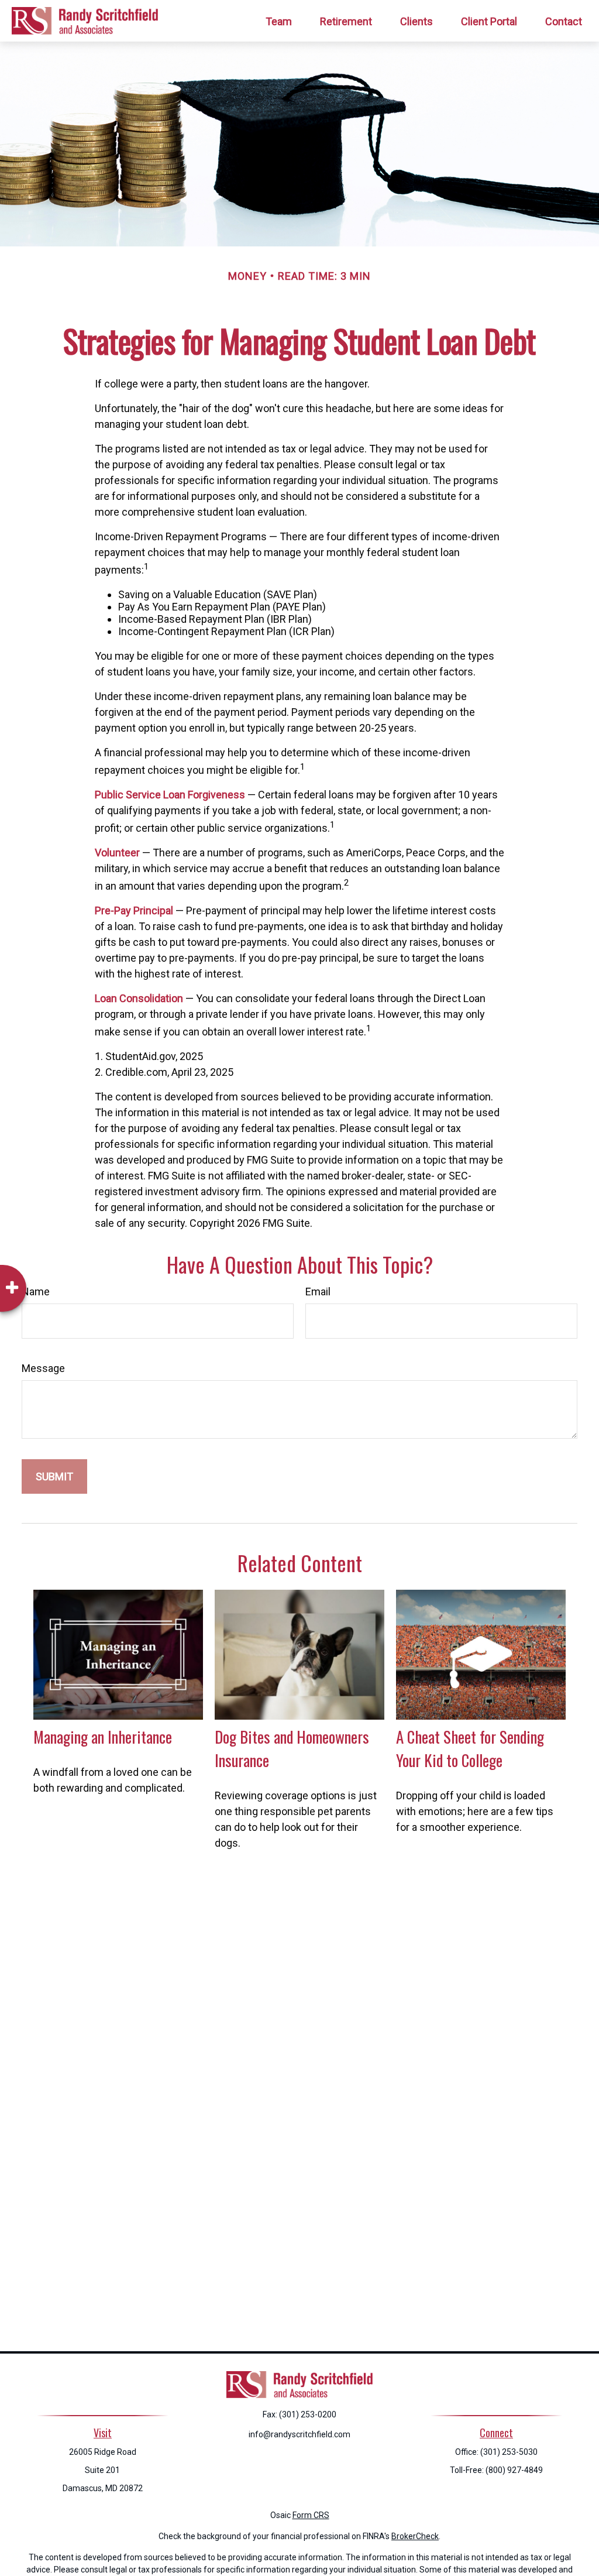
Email (318, 1292)
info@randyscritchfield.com (299, 2434)
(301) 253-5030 (509, 2452)
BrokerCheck (415, 2536)
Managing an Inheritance (103, 1737)
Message (43, 1368)
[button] (279, 21)
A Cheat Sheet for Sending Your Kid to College (470, 1748)
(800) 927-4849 (514, 2470)
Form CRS (311, 2515)
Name (36, 1292)
